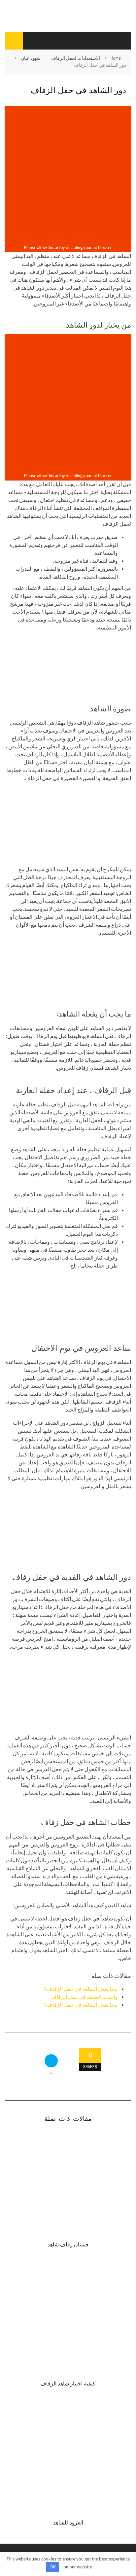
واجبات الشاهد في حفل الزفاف (85, 1997)
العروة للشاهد (68, 2522)
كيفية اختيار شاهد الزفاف (68, 2383)
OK (53, 2567)
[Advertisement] (68, 175)
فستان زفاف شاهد (68, 2244)
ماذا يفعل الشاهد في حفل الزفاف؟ (81, 1989)
